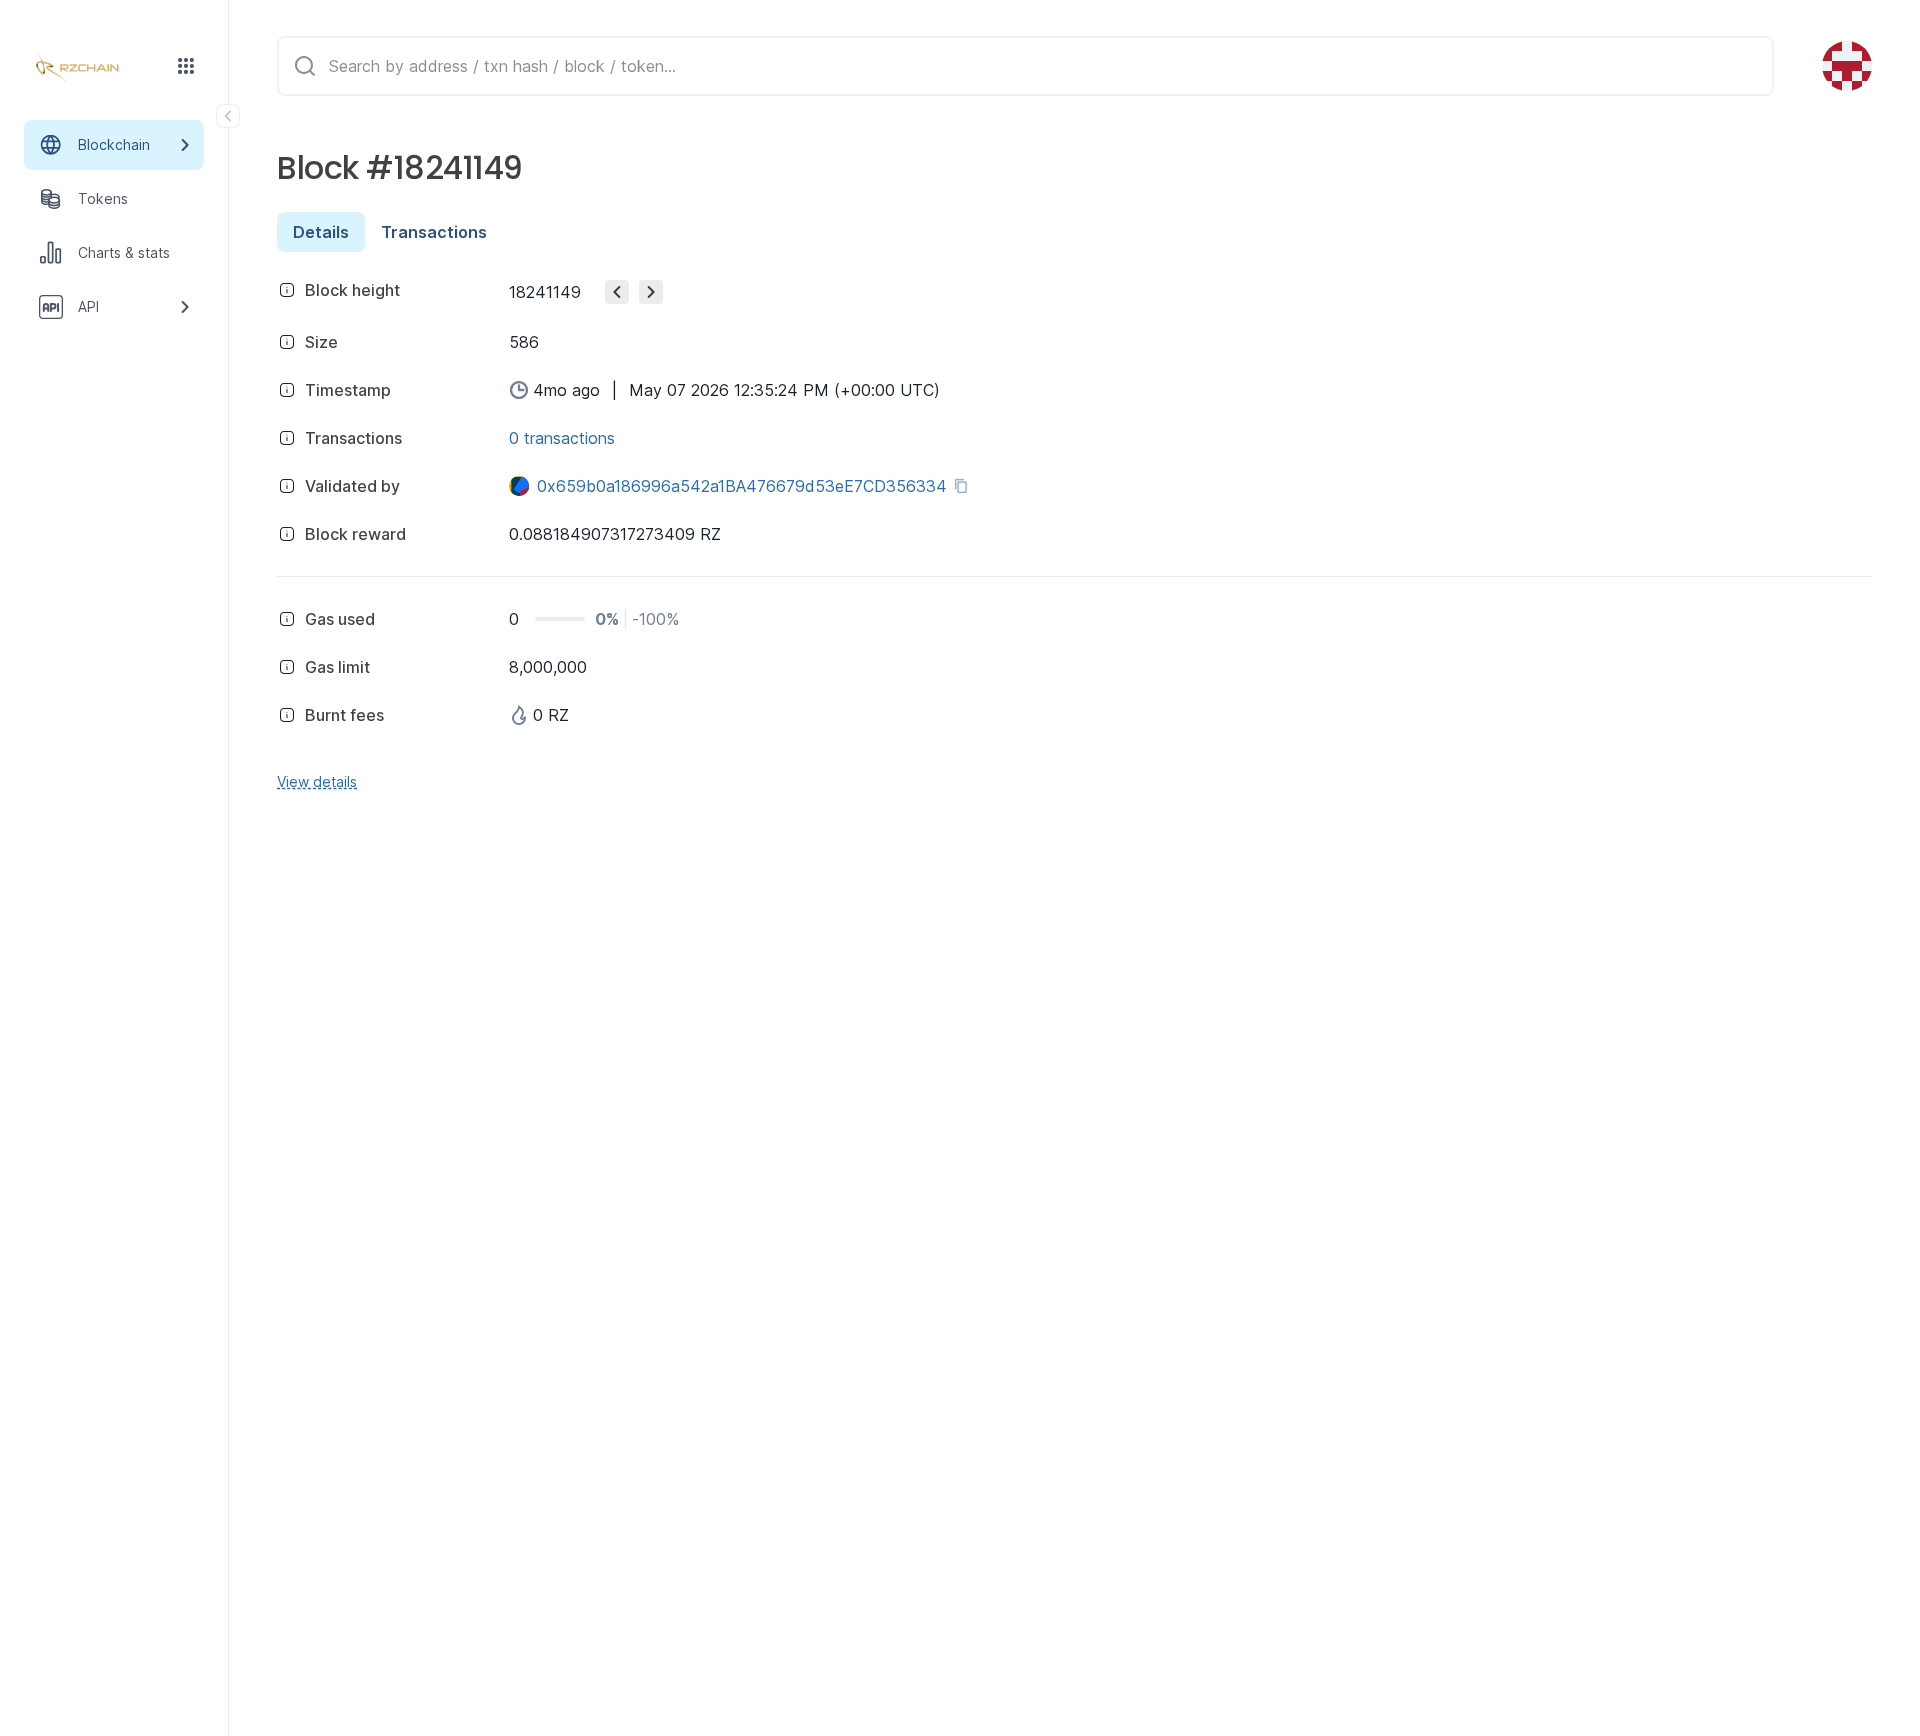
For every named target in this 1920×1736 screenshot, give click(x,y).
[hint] (287, 290)
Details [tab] (321, 232)
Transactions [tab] (434, 232)
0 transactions (562, 438)
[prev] (617, 292)
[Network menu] (186, 66)
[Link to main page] (96, 68)
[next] (651, 292)
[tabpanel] (1074, 532)
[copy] (965, 486)
